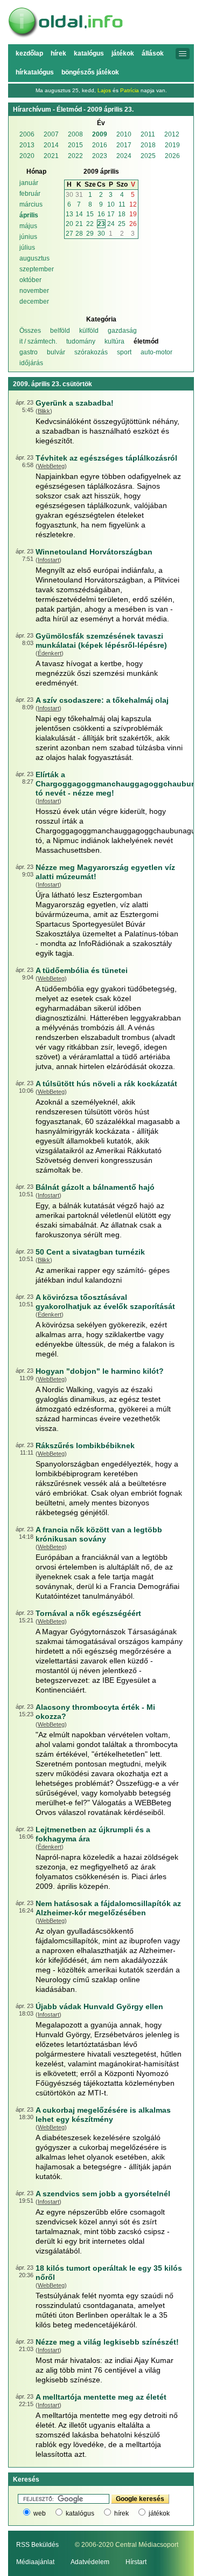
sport (124, 352)
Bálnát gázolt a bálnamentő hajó (95, 1187)
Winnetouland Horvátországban (94, 552)
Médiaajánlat (35, 2562)
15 (90, 214)
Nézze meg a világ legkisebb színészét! (107, 2342)
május (28, 226)
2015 (75, 145)
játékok (159, 2513)
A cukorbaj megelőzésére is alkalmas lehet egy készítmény (103, 2115)
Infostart (48, 560)
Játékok (123, 53)
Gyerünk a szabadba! (75, 403)
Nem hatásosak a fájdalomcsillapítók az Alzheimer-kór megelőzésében (108, 1908)
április (29, 215)
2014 (51, 145)
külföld (89, 331)
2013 (27, 145)
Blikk (44, 411)
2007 (51, 134)
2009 (100, 134)
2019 (172, 145)
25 (122, 224)
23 (101, 224)
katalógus (80, 2513)
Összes (30, 331)
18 (122, 214)
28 (79, 234)
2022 (75, 156)
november (34, 291)
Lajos (104, 90)
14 (79, 214)
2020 (27, 156)
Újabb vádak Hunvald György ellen (99, 2006)
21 (79, 224)
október (30, 280)
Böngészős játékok (90, 72)
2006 (27, 134)
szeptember (37, 269)
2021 (51, 156)
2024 (124, 156)
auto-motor (156, 352)
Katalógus (89, 53)
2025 (148, 156)
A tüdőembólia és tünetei (82, 970)
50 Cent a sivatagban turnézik (90, 1252)
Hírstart (136, 2562)
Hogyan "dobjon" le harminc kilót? (100, 1371)
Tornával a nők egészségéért (88, 1613)
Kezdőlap (29, 53)
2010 (124, 134)
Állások (153, 53)
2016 (100, 145)
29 (90, 234)
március (31, 204)
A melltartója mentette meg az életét (101, 2397)
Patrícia (130, 90)
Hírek (58, 53)
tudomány (81, 341)
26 (133, 224)
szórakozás (91, 352)
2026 (172, 156)
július (27, 248)
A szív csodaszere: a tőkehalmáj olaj (102, 700)
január (29, 183)
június (28, 237)
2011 (148, 134)
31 (79, 195)
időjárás (31, 363)
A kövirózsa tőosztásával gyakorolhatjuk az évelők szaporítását (105, 1302)
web (40, 2513)
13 (69, 214)
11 (122, 204)
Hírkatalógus (35, 72)
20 (69, 224)
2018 (148, 145)
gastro (29, 352)
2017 (124, 145)
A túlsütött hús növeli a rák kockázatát (106, 1084)
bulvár (56, 352)
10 (111, 204)
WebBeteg (51, 466)
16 (101, 214)
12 (133, 204)
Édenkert (50, 653)
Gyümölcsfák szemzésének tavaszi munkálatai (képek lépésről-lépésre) (101, 640)
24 (111, 224)
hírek (121, 2513)
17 (111, 214)
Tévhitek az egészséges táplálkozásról (106, 458)
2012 (172, 134)
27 (69, 234)
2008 (75, 134)
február (30, 194)
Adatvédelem (90, 2562)
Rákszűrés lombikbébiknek (85, 1445)
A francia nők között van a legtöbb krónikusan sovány (99, 1534)
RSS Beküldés (37, 2545)
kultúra (114, 341)
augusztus (34, 258)
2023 (100, 156)
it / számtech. (38, 341)
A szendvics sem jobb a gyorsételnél (103, 2194)
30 (69, 195)
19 (133, 214)
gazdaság (122, 331)
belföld (60, 331)
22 (90, 224)
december (34, 302)
